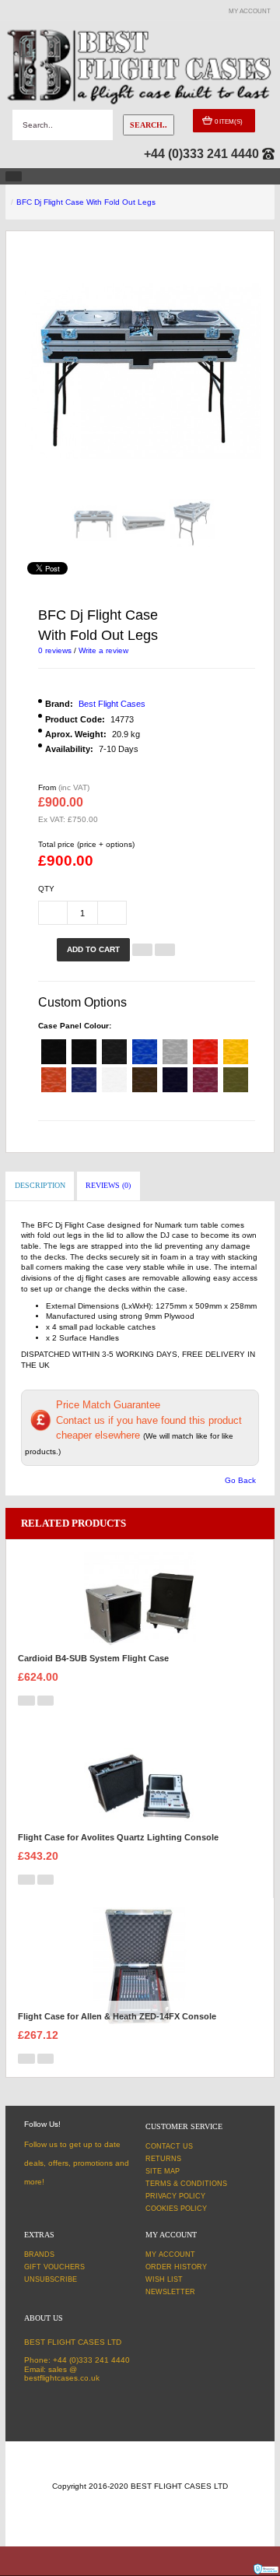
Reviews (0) (108, 1185)
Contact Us (169, 2146)
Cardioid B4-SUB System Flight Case (93, 1658)
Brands (39, 2254)
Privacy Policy (175, 2196)
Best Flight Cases (112, 704)
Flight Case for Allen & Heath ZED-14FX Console (117, 2016)
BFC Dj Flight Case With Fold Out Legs (86, 202)
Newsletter (170, 2292)
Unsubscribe (51, 2279)
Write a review (103, 650)
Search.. (149, 125)
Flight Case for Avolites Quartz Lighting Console (118, 1837)
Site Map (163, 2171)
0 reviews (55, 650)
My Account (170, 2254)
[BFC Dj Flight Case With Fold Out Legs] (94, 523)
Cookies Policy (176, 2209)
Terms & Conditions (186, 2184)
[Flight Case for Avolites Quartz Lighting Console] (140, 1786)
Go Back (240, 1480)
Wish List (164, 2279)
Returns (163, 2159)
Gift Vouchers (54, 2267)
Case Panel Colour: (75, 1026)
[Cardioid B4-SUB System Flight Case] (140, 1607)
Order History (176, 2267)
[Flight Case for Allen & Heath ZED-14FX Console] (140, 1965)
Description (40, 1185)
